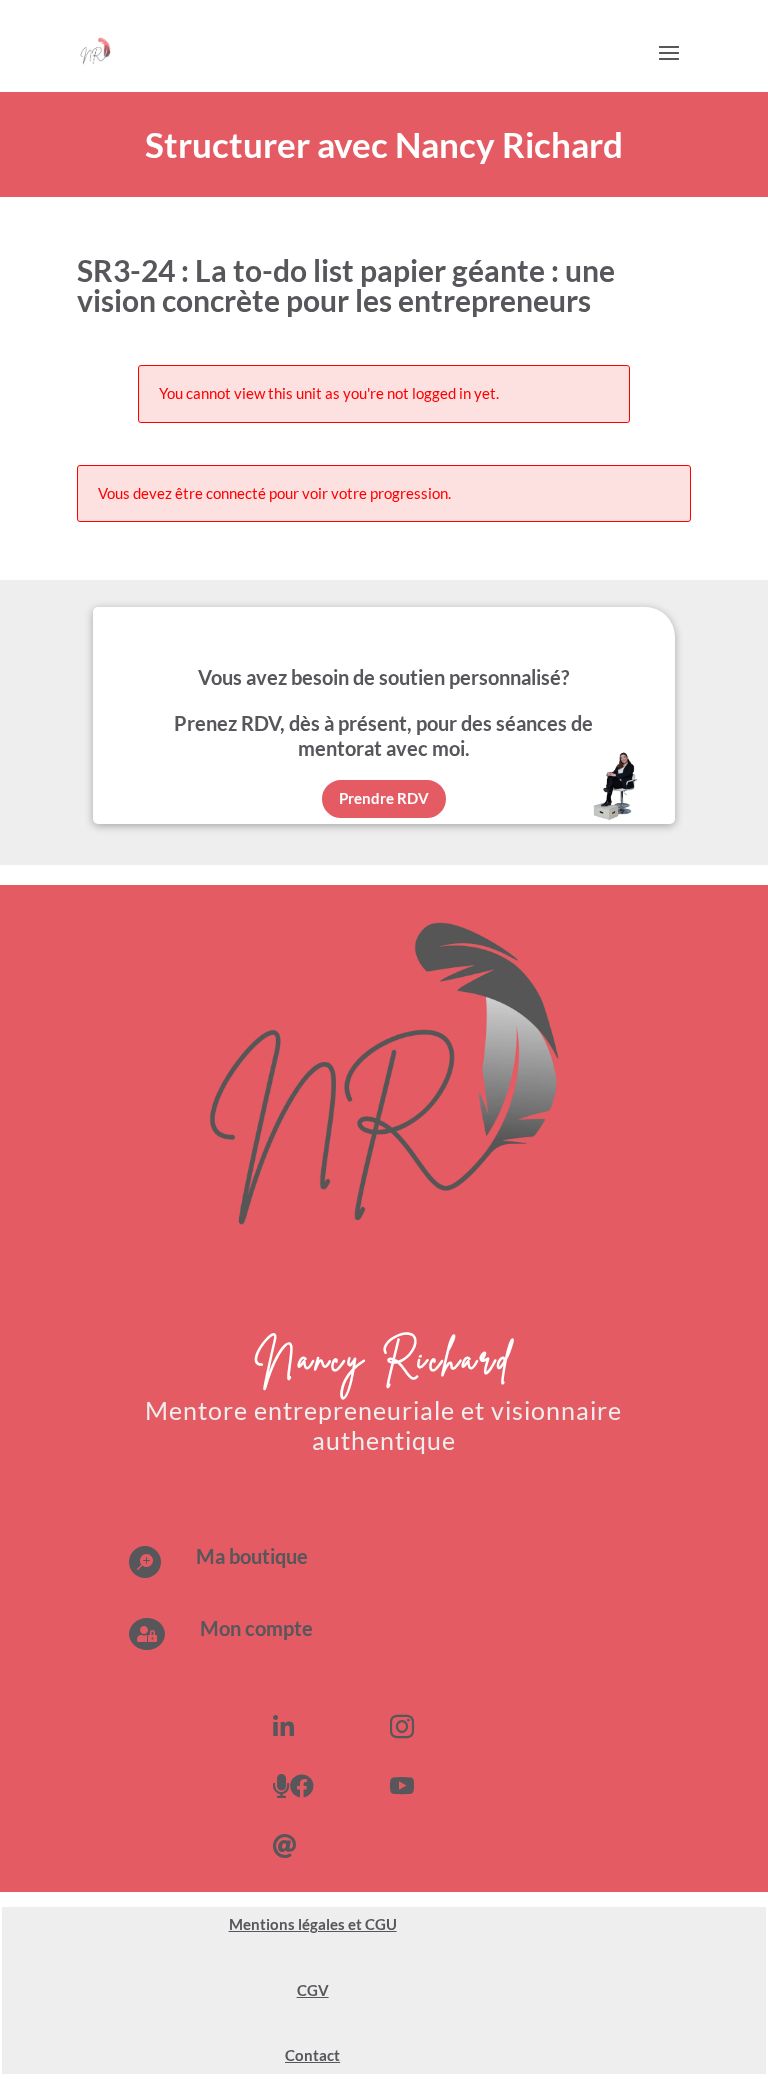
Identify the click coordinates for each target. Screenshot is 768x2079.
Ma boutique (252, 1556)
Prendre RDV (384, 798)
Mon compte (256, 1628)
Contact (312, 2055)
